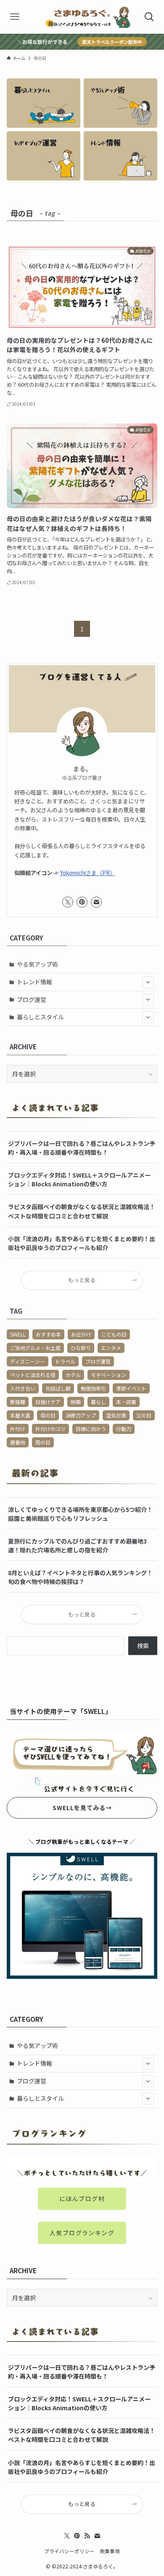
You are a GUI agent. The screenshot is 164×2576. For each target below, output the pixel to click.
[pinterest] (82, 902)
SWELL (18, 1334)
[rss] (87, 2536)
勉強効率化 (93, 1388)
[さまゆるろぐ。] (82, 17)
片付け (18, 1429)
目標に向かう (91, 1429)
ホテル (73, 1375)
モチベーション (108, 1375)
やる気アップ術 (37, 964)
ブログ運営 (32, 1000)
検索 (143, 1646)
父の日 (144, 1415)
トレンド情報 (34, 982)
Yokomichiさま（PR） (88, 873)
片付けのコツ (50, 1429)
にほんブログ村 (82, 2199)
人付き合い (23, 1388)
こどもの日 (114, 1334)
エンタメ (111, 1348)
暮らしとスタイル (40, 1017)
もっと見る (82, 1280)
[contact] (96, 902)
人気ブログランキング (82, 2233)
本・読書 (126, 1402)
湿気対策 (116, 1415)
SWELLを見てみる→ (82, 1808)
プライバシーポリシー (69, 2551)
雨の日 (43, 1442)
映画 (76, 1402)
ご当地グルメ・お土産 (35, 1348)
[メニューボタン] (15, 17)
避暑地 (18, 1442)
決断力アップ (81, 1415)
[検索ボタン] (149, 17)
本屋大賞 (20, 1415)
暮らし (98, 1402)
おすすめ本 (48, 1334)
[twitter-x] (68, 902)
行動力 (124, 1429)
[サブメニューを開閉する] (148, 982)
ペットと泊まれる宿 (33, 1375)
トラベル (65, 1361)
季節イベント (131, 1388)
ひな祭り (81, 1348)
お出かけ (81, 1334)
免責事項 (110, 2551)
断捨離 (18, 1402)
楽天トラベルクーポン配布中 (112, 42)
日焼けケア (48, 1402)
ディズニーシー (28, 1361)
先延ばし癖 (58, 1388)
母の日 (48, 1415)
